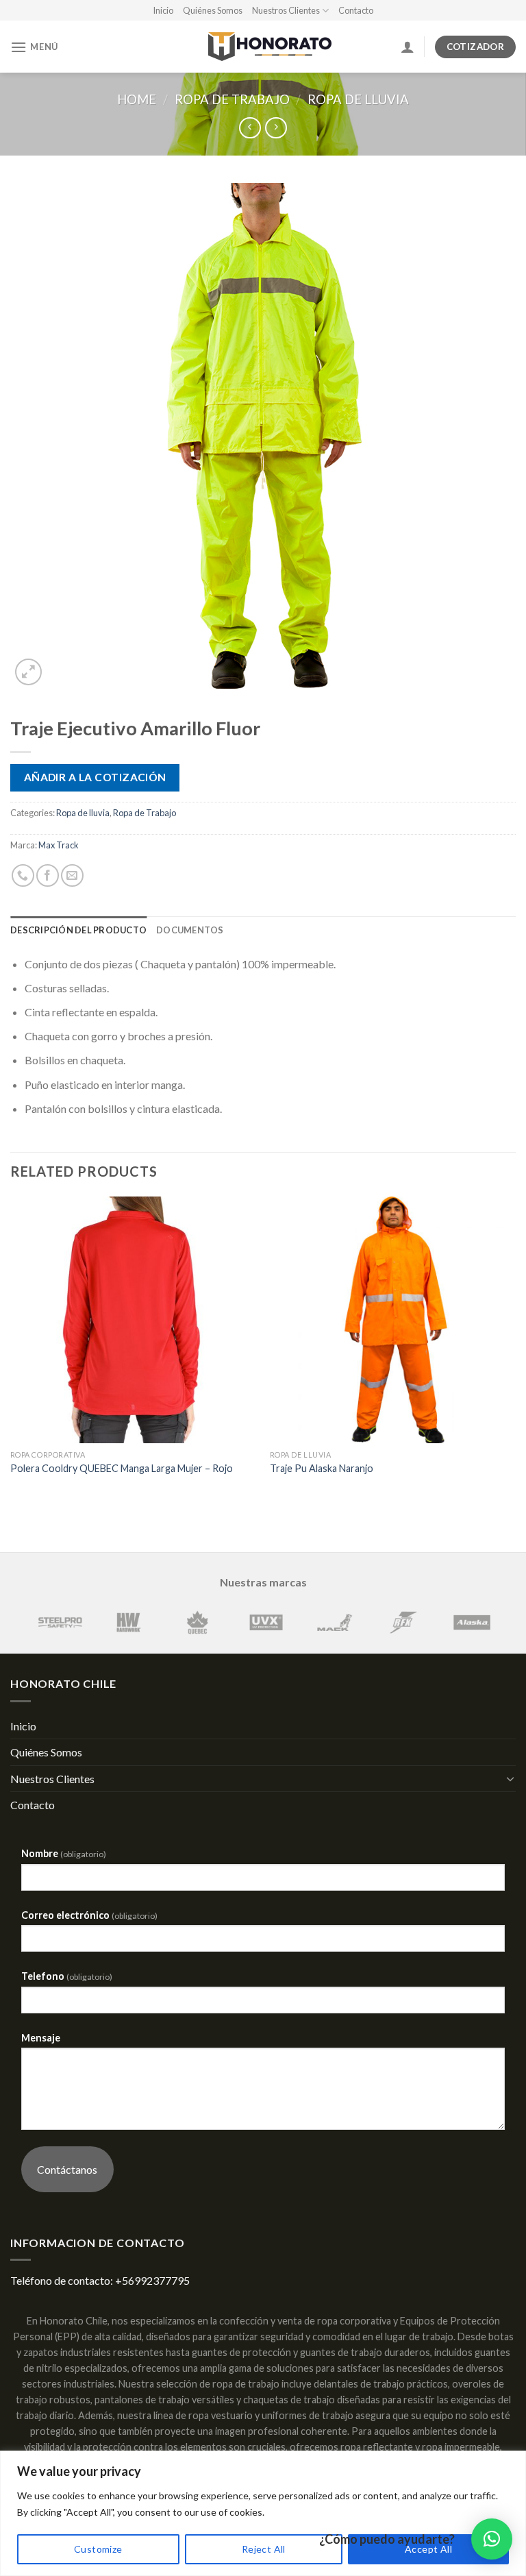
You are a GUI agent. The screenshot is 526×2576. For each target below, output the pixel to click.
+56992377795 (152, 2280)
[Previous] (11, 1349)
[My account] (408, 47)
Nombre (64, 1853)
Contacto (356, 10)
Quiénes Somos (213, 10)
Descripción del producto (78, 930)
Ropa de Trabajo (232, 99)
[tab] (78, 930)
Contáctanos (67, 2169)
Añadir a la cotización (95, 777)
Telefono (67, 1976)
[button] (492, 2539)
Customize (98, 2549)
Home (137, 99)
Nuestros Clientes (286, 10)
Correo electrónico (89, 1915)
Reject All (264, 2549)
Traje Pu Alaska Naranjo (322, 1468)
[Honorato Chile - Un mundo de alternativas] (263, 47)
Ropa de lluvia (358, 99)
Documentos (190, 930)
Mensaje (41, 2038)
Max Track (59, 845)
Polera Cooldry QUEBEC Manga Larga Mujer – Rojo (122, 1468)
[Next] (515, 1349)
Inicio (163, 10)
